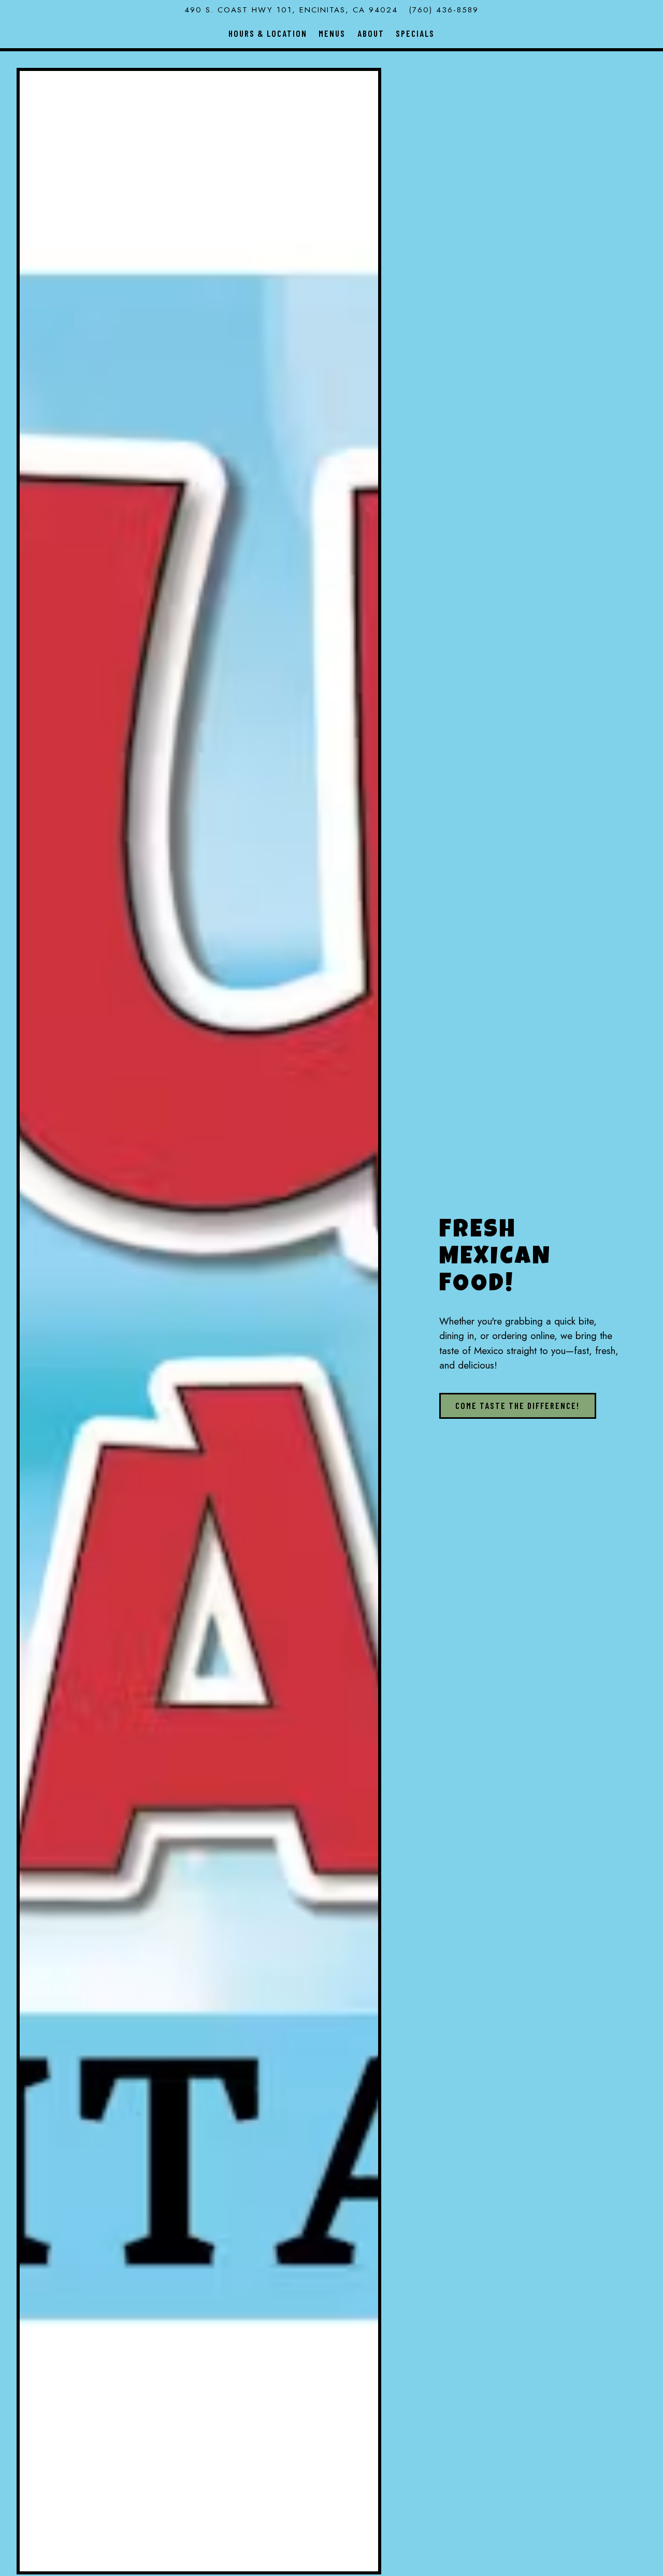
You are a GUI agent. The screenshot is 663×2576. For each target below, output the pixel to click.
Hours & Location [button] (268, 33)
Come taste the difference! (517, 1405)
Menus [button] (332, 33)
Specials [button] (415, 33)
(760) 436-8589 (444, 10)
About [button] (371, 33)
